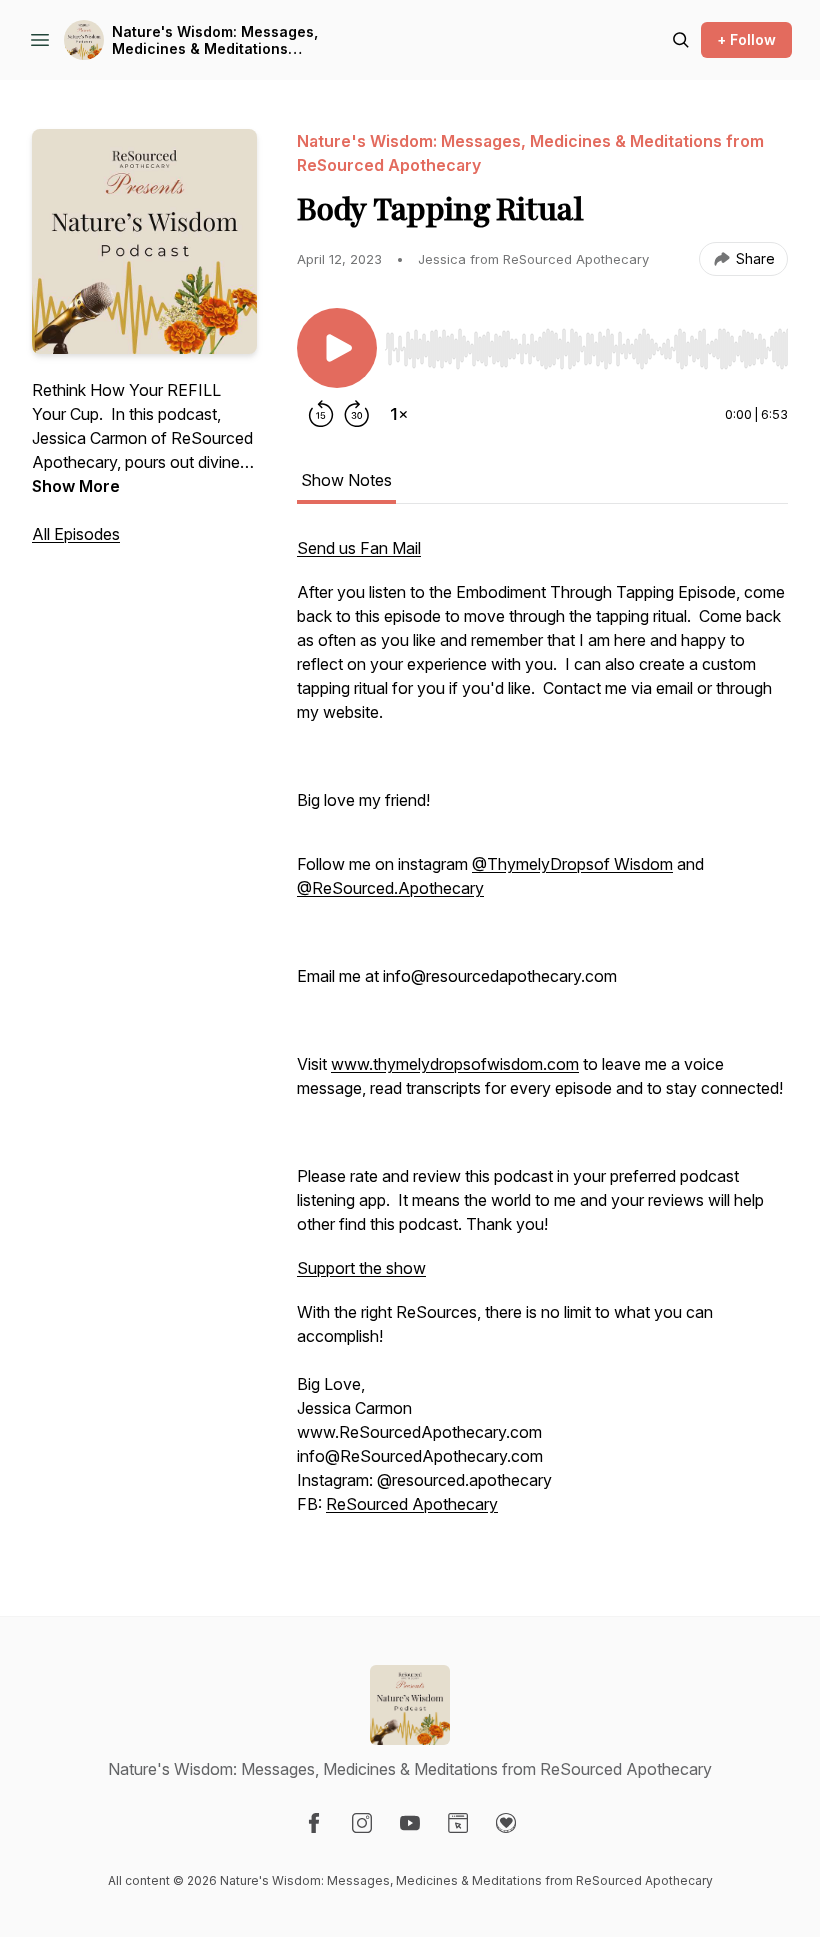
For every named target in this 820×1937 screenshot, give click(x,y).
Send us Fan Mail (359, 548)
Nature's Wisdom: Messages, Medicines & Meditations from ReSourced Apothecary (215, 40)
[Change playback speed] (399, 414)
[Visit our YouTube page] (410, 1823)
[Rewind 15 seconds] (321, 414)
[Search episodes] (681, 40)
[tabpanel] (542, 1036)
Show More (76, 486)
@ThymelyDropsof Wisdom (572, 864)
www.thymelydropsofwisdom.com (455, 1064)
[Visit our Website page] (458, 1823)
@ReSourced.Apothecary (390, 888)
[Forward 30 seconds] (357, 414)
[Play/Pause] (337, 348)
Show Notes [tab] (346, 480)
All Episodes (76, 534)
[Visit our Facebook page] (314, 1823)
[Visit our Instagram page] (362, 1823)
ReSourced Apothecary (412, 1504)
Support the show (361, 1268)
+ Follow (746, 39)
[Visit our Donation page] (506, 1823)
